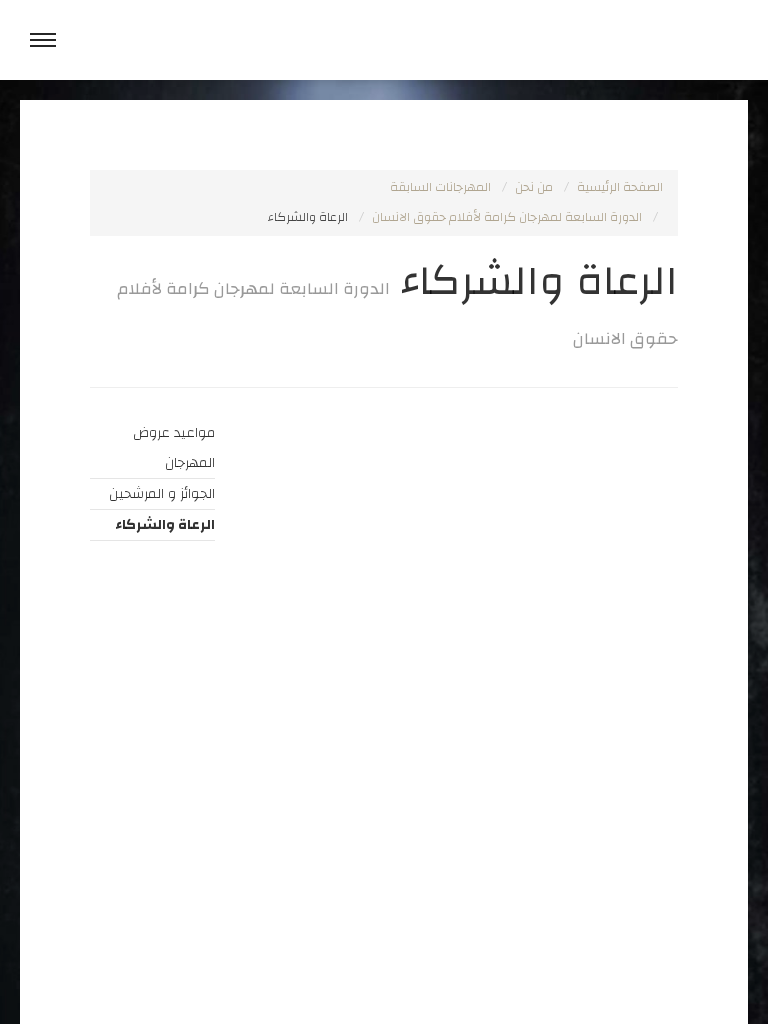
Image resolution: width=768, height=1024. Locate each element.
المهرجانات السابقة (440, 187)
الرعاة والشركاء (165, 525)
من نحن (534, 187)
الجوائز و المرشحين (162, 494)
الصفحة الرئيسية (620, 187)
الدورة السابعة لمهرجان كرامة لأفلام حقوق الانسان (507, 217)
